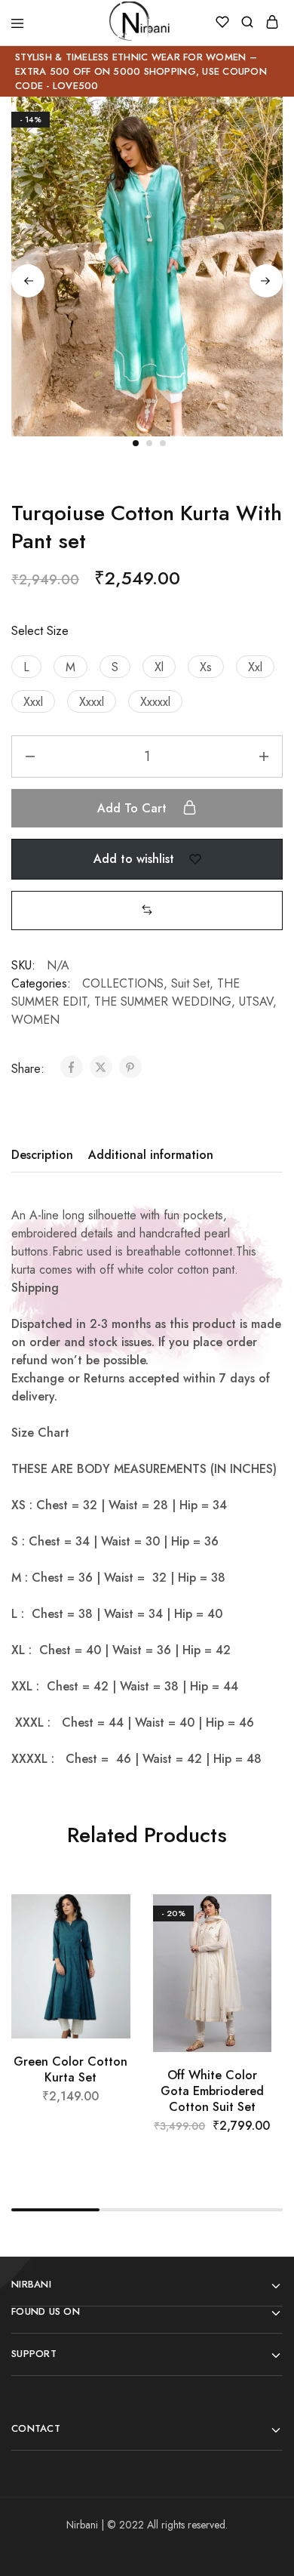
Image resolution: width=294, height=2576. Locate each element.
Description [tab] (42, 1155)
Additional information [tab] (151, 1155)
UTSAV (256, 1001)
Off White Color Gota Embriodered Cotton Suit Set (212, 2091)
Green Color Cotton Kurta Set (70, 2069)
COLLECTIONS (123, 983)
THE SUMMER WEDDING (163, 1001)
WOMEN (35, 1020)
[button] (26, 667)
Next (266, 281)
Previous (28, 281)
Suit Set (190, 983)
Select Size (40, 631)
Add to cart (134, 808)
